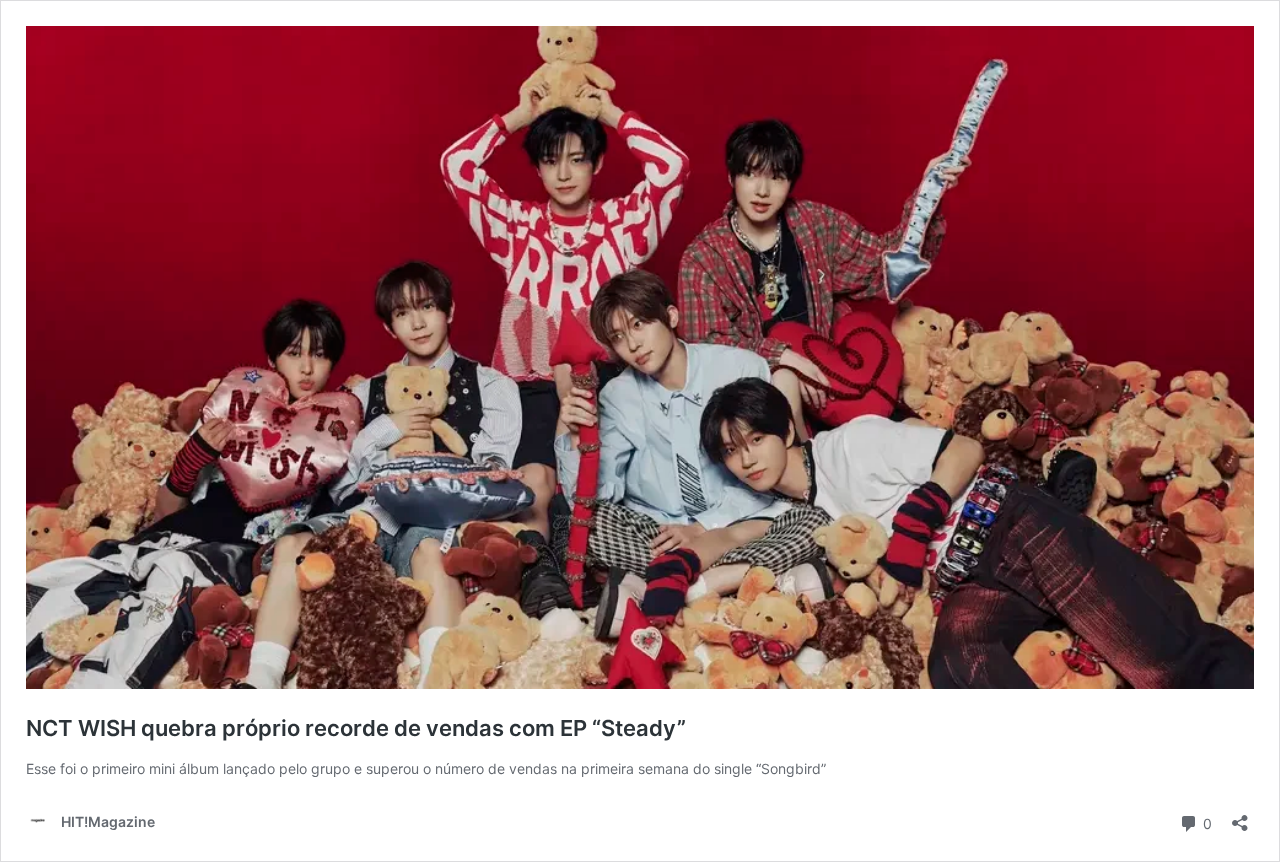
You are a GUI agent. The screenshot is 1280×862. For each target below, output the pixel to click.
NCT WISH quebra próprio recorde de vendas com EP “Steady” (356, 728)
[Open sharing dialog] (1240, 816)
